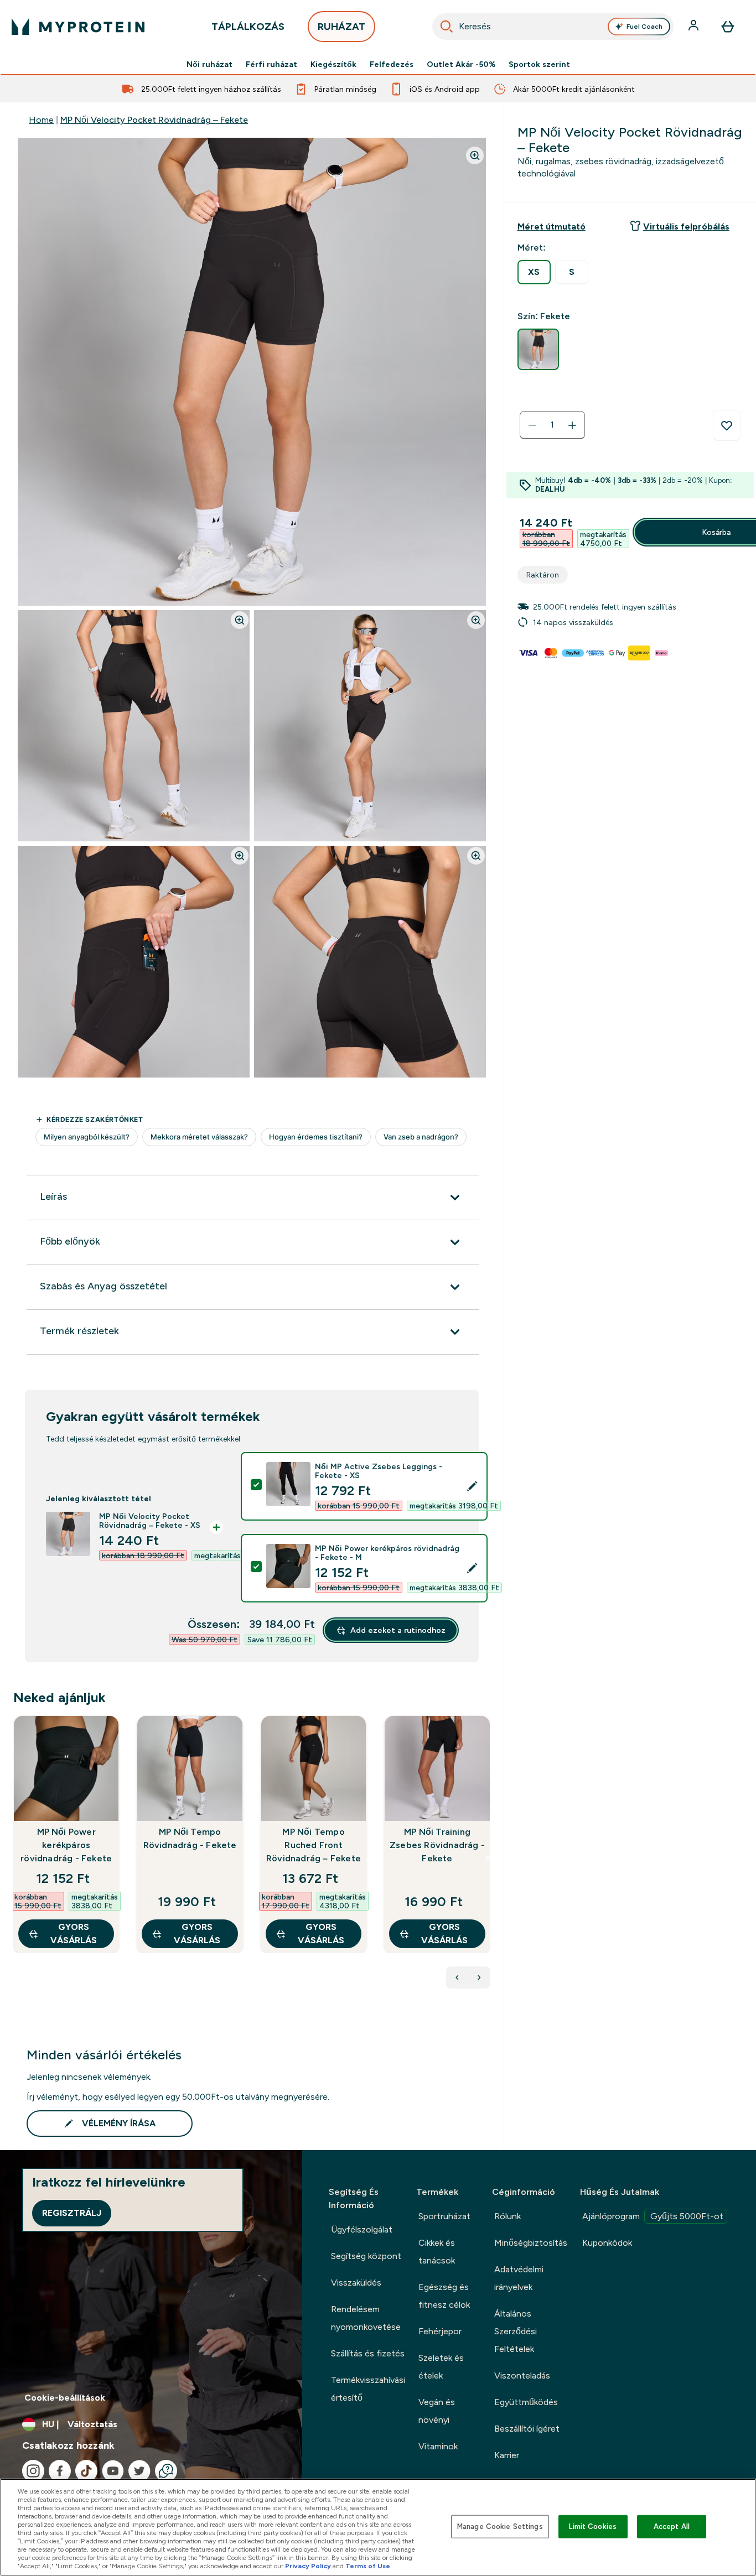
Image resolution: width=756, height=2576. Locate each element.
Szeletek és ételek (441, 2367)
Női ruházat (209, 64)
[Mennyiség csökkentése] (532, 425)
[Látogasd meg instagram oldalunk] (33, 2471)
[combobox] (553, 27)
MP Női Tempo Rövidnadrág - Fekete (190, 1838)
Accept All (672, 2526)
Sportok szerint (539, 64)
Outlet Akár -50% (461, 64)
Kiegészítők (333, 64)
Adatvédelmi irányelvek (519, 2278)
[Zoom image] (475, 155)
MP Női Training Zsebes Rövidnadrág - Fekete (437, 1845)
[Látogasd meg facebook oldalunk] (60, 2471)
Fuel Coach (644, 27)
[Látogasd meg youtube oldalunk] (113, 2471)
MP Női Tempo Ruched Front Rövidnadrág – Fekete (314, 1845)
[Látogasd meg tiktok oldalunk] (86, 2471)
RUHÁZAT (341, 27)
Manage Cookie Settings (500, 2526)
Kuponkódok (607, 2243)
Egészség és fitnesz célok (444, 2296)
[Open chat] (166, 2471)
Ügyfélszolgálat (362, 2229)
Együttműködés (526, 2402)
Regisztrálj (72, 2213)
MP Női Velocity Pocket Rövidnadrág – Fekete (154, 120)
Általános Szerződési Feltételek (516, 2331)
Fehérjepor (440, 2331)
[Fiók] (695, 27)
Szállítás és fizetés (368, 2353)
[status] (552, 425)
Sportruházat (444, 2216)
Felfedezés (392, 64)
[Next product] (479, 1977)
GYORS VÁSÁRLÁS (74, 1934)
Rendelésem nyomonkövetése (366, 2318)
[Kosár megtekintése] (728, 27)
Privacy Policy (308, 2566)
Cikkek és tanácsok (437, 2252)
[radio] (534, 272)
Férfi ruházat (271, 64)
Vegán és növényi (437, 2411)
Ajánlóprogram (653, 2216)
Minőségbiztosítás (531, 2243)
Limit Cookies (593, 2526)
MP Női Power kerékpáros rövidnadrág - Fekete (66, 1845)
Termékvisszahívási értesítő (368, 2389)
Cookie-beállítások (65, 2398)
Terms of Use (368, 2566)
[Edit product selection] (472, 1486)
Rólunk (508, 2216)
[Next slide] (488, 1859)
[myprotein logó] (78, 27)
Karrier (507, 2455)
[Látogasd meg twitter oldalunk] (139, 2471)
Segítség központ (366, 2256)
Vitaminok (438, 2446)
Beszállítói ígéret (527, 2429)
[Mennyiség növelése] (572, 425)
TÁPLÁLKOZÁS (248, 27)
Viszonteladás (522, 2375)
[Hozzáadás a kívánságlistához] (727, 425)
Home (41, 120)
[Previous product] (457, 1977)
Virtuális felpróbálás (686, 227)
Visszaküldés (356, 2283)
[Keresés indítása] (447, 27)
